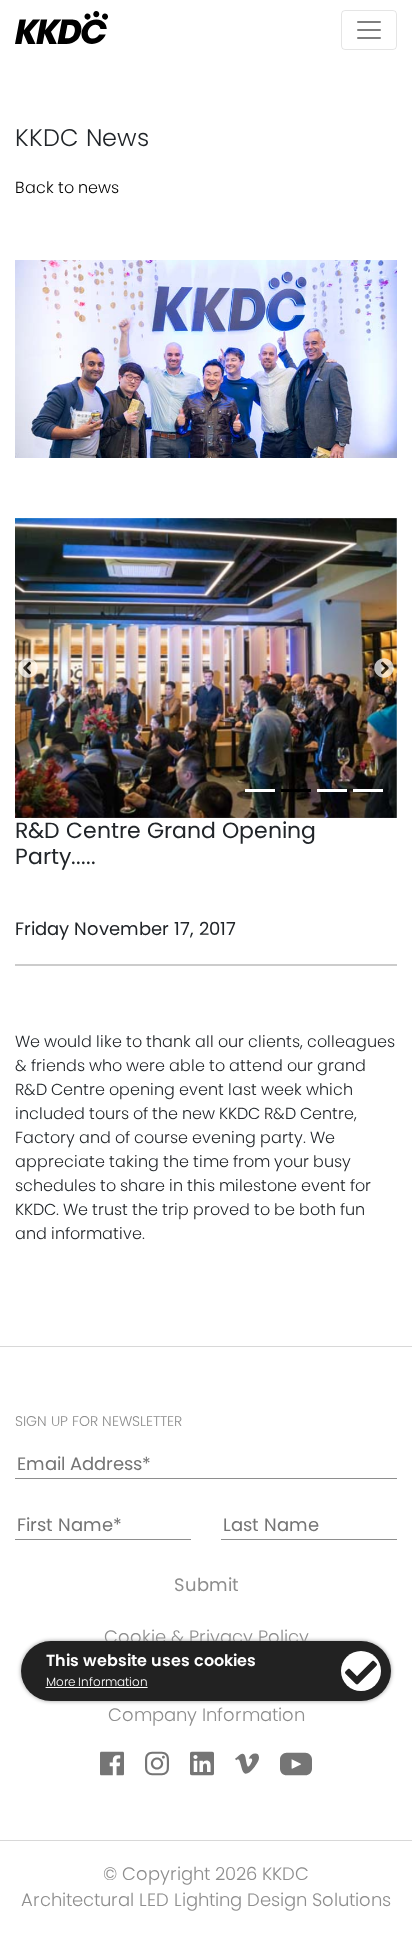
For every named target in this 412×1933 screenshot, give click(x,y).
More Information (97, 1681)
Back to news (67, 187)
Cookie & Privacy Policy (206, 1636)
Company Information (206, 1714)
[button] (28, 668)
